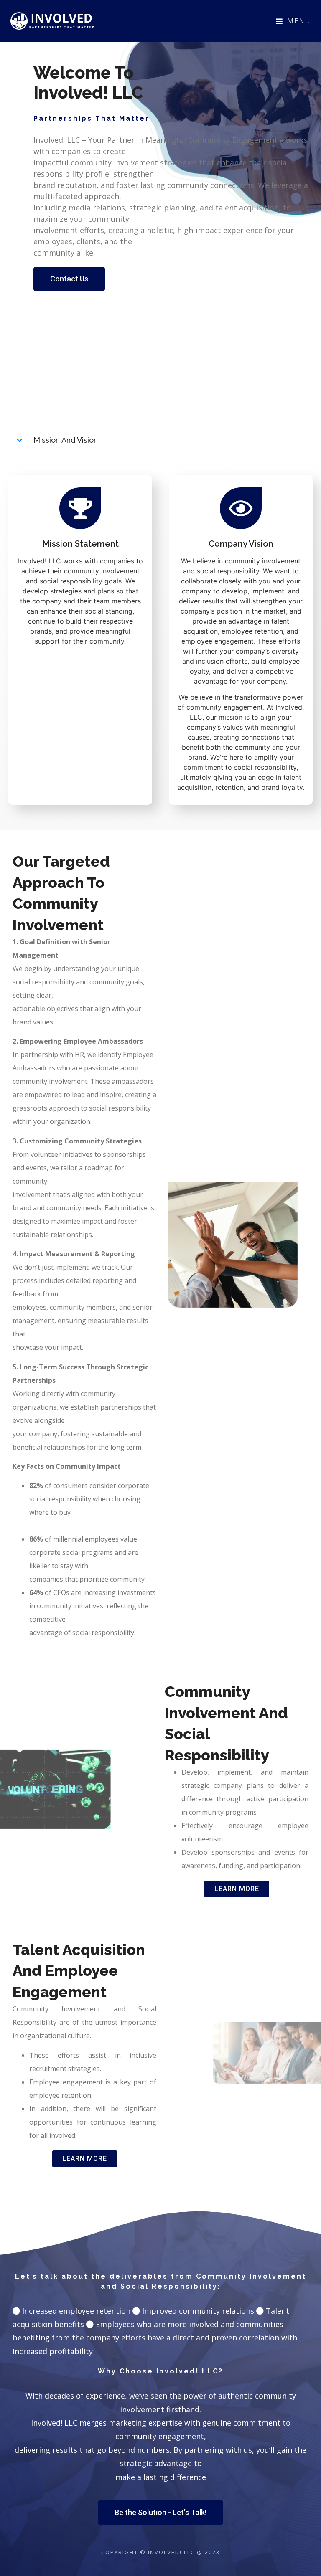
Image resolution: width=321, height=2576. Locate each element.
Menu (299, 21)
